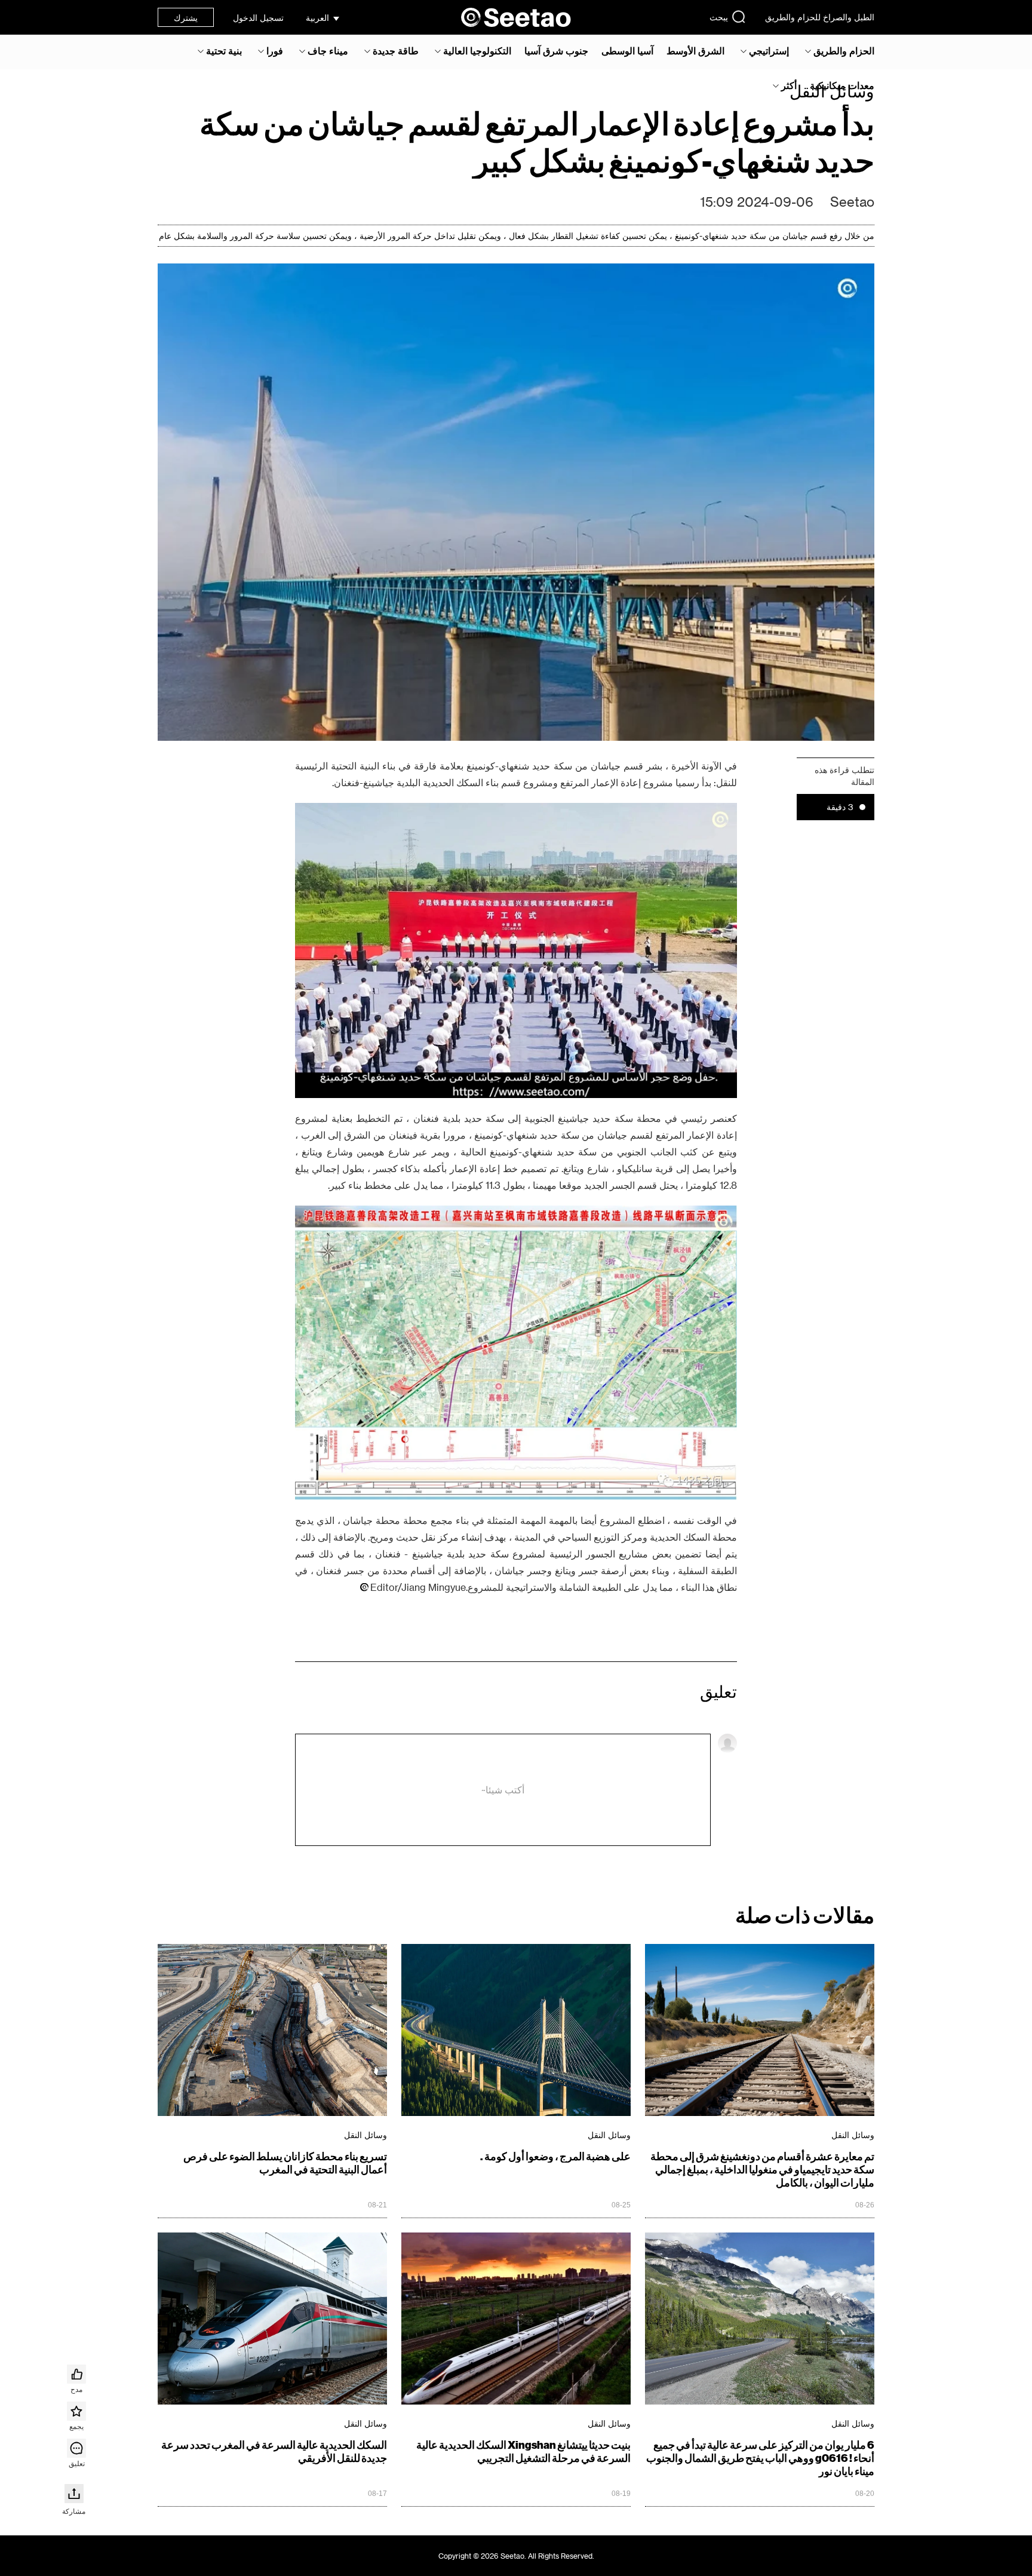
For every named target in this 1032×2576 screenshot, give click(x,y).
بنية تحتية (224, 51)
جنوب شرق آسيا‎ (556, 51)
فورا (275, 51)
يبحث (719, 17)
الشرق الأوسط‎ (695, 51)
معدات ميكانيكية (842, 85)
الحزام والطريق (844, 51)
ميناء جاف (328, 51)
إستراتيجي (769, 51)
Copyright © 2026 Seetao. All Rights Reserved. (516, 2556)
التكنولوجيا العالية (477, 51)
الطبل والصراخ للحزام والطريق (820, 17)
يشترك (186, 18)
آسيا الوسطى (627, 51)
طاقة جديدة (396, 51)
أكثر (789, 85)
